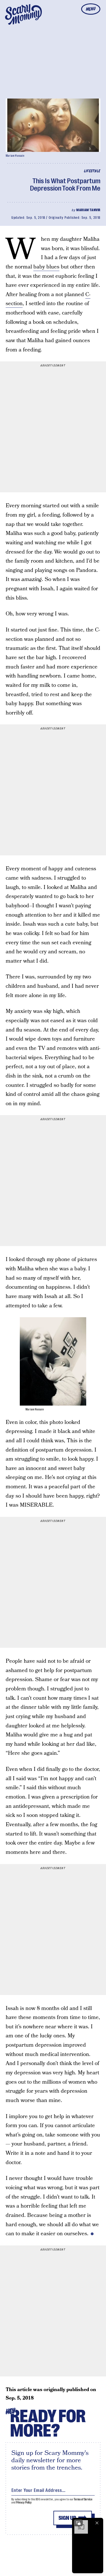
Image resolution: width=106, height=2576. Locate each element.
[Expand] (78, 2523)
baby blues (46, 267)
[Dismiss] (97, 2523)
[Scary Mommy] (23, 14)
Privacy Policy (24, 2502)
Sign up (67, 2518)
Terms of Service (83, 2499)
